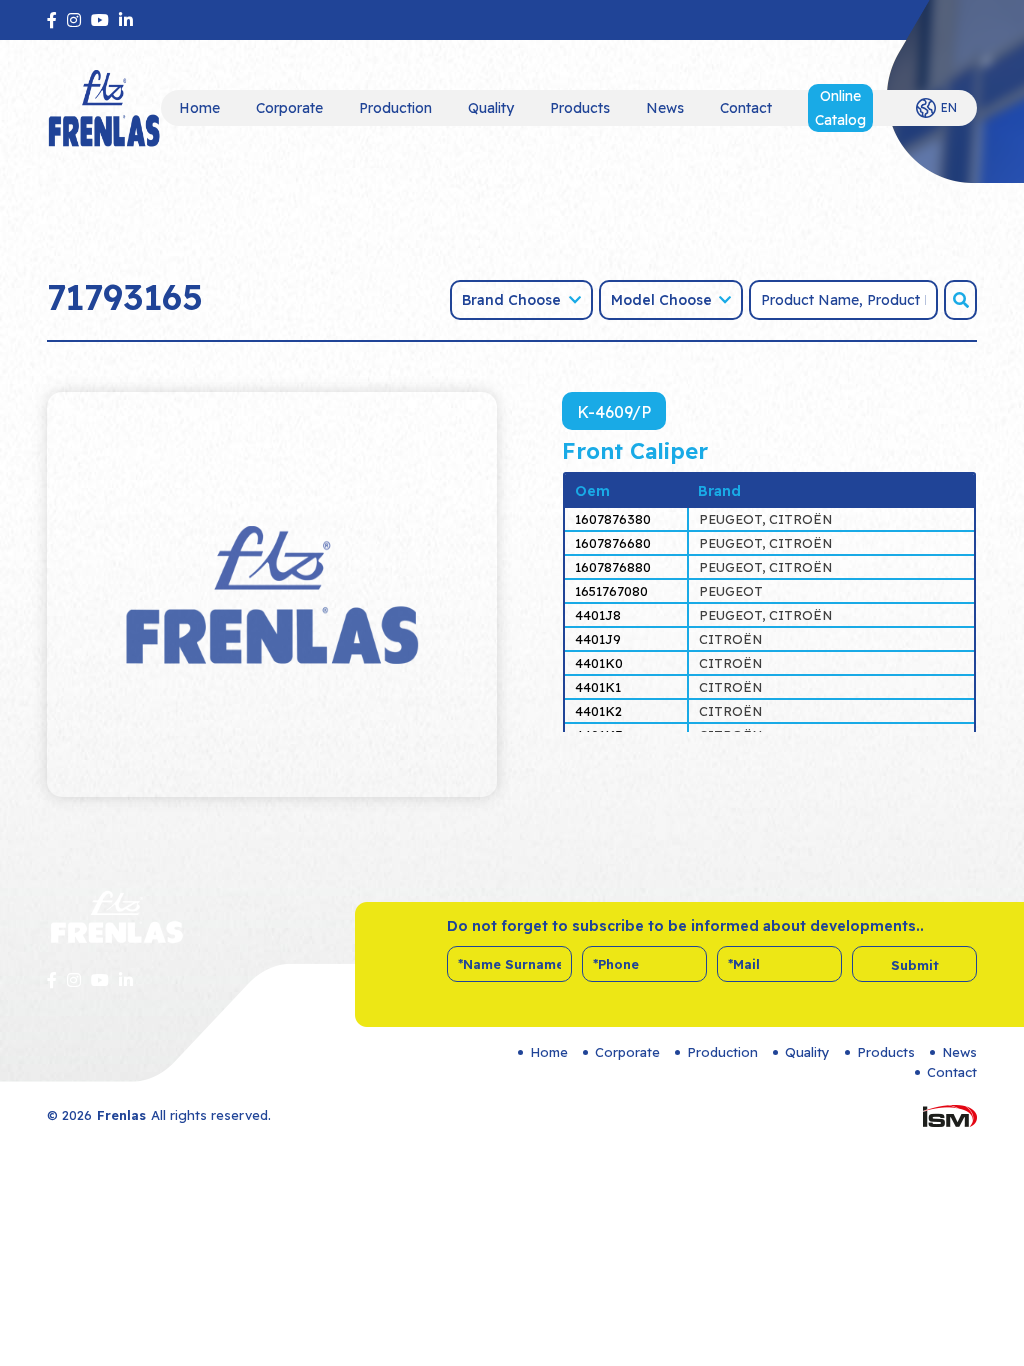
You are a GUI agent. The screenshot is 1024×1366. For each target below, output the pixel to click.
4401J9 (598, 639)
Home (199, 108)
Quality (491, 108)
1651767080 (611, 591)
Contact (746, 108)
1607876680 (613, 543)
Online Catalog (840, 108)
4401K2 (598, 711)
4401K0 (599, 663)
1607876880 (613, 567)
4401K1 (598, 687)
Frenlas (121, 1115)
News (665, 108)
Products (580, 108)
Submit (915, 965)
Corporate (289, 108)
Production (395, 108)
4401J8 (598, 615)
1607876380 (613, 519)
